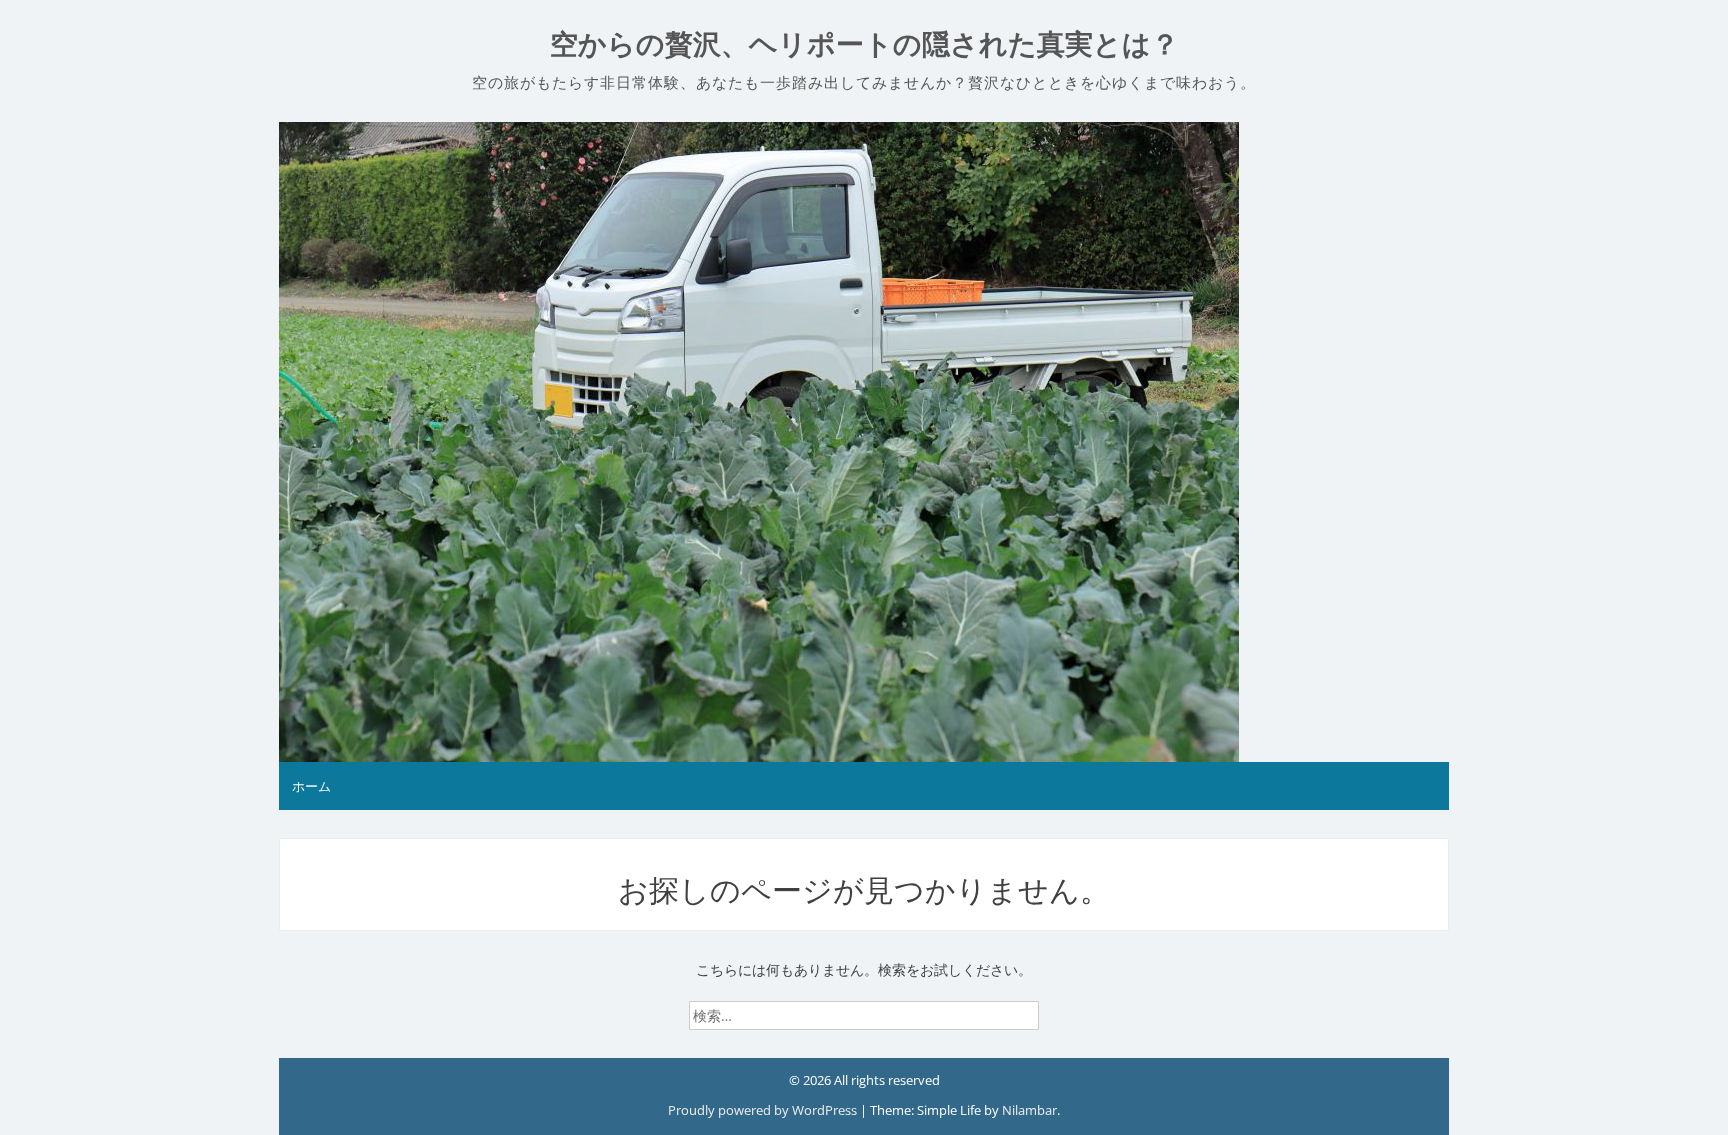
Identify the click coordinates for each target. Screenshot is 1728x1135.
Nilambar (1029, 1110)
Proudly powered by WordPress (764, 1110)
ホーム (311, 786)
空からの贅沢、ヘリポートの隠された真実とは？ (864, 44)
